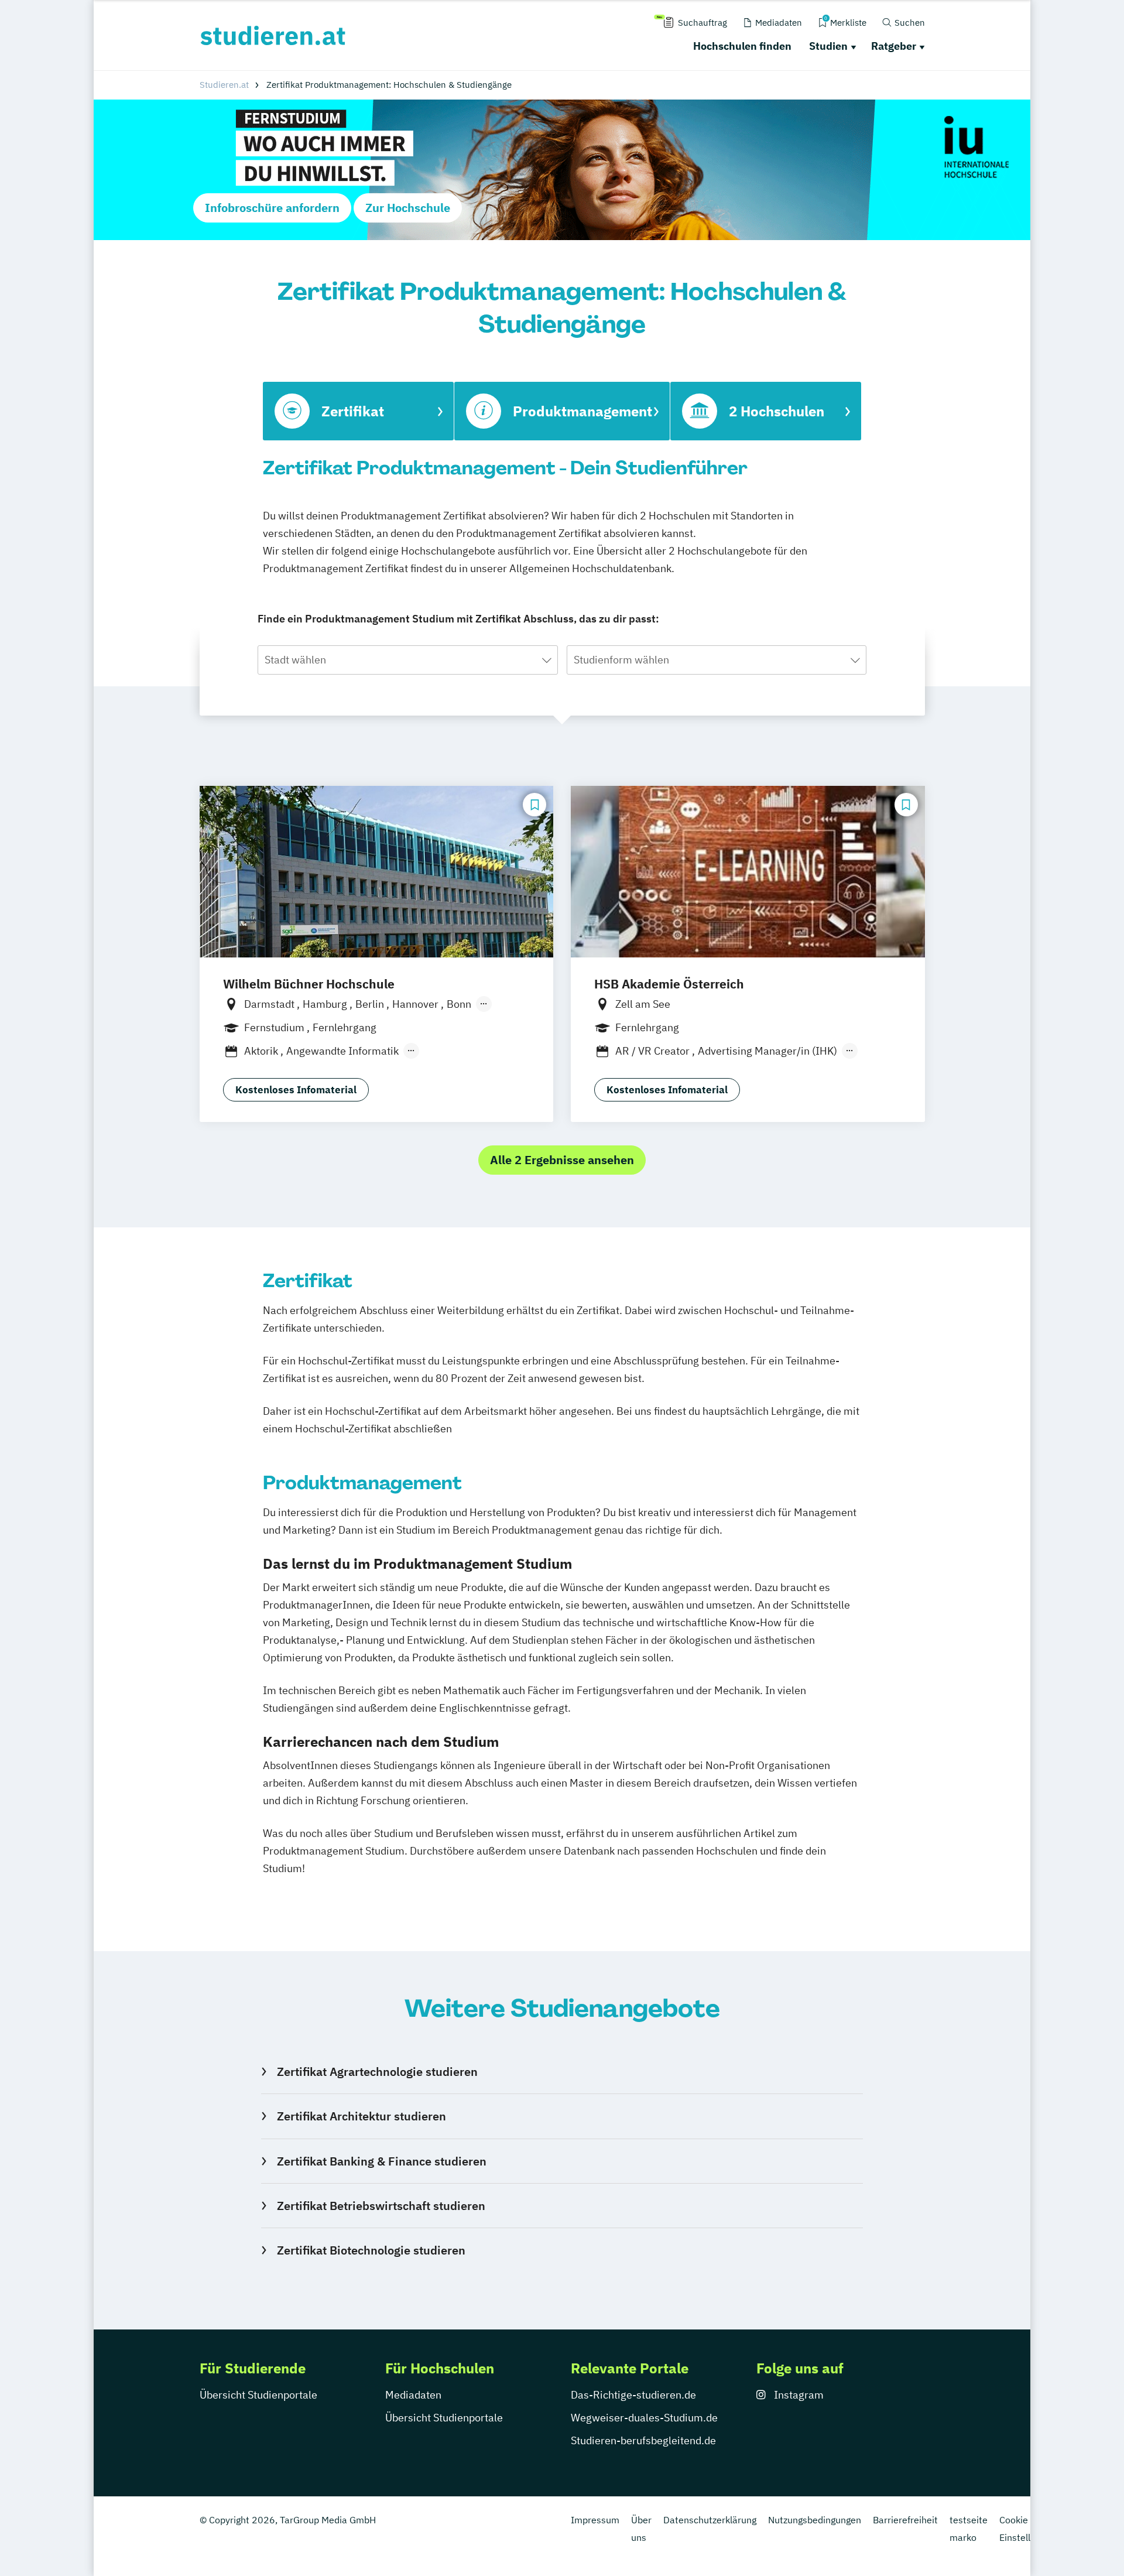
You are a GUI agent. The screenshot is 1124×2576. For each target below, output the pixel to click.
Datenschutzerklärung (710, 2520)
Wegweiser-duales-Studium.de (644, 2418)
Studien (828, 46)
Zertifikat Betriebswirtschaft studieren (381, 2206)
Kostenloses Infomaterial (296, 1090)
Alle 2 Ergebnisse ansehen (562, 1160)
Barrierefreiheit (905, 2520)
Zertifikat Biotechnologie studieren (371, 2250)
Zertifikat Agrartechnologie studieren (377, 2072)
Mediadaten (413, 2395)
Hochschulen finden (742, 46)
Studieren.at (224, 85)
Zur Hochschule (408, 208)
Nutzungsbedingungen (815, 2520)
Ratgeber (894, 46)
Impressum (595, 2520)
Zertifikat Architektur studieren (361, 2116)
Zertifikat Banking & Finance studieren (381, 2161)
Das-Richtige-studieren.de (633, 2395)
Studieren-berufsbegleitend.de (643, 2440)
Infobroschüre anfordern (272, 208)
